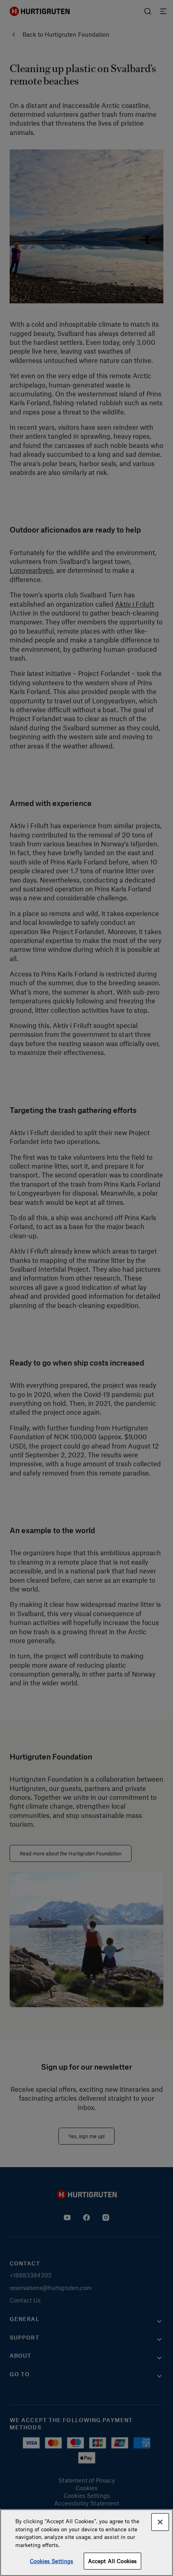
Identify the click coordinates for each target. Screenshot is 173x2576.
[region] (86, 2543)
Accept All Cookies (112, 2561)
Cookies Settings (51, 2561)
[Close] (160, 2522)
